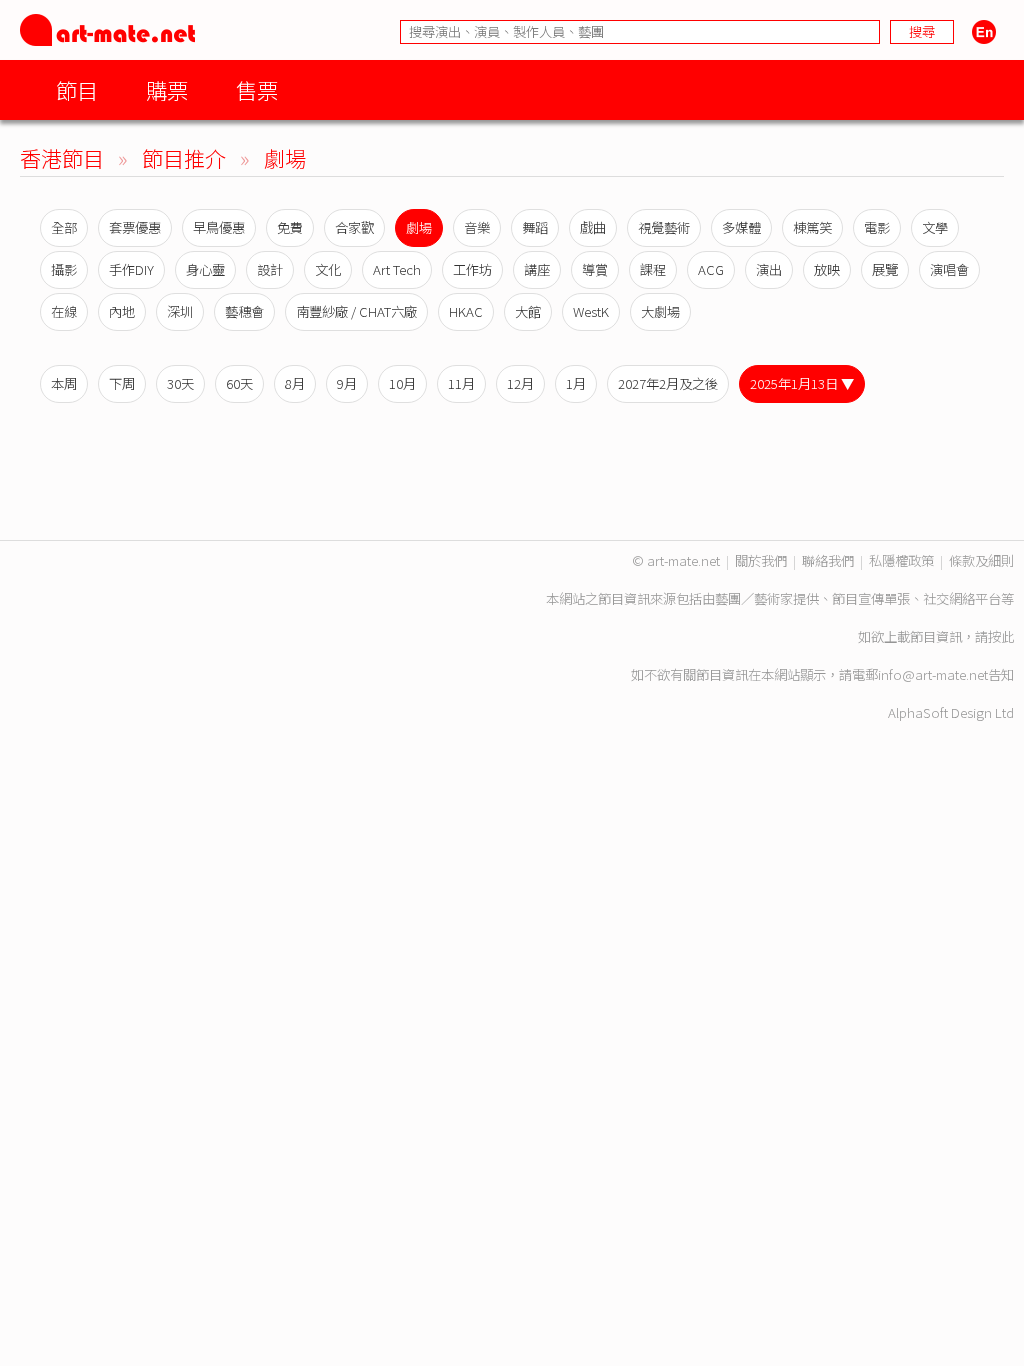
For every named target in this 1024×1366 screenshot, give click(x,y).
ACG (711, 269)
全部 (64, 227)
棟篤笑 (812, 227)
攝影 (64, 269)
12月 (520, 383)
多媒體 (741, 227)
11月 (461, 383)
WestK (591, 311)
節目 (77, 89)
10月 (402, 383)
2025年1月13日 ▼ (802, 383)
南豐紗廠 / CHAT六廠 (356, 311)
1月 (576, 383)
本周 (64, 383)
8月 (295, 383)
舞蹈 (535, 227)
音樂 (477, 227)
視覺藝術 (664, 227)
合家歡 (354, 227)
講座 (537, 269)
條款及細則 (981, 560)
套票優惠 (135, 227)
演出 (769, 269)
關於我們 (761, 560)
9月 (347, 383)
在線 (64, 311)
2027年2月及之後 (668, 383)
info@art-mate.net (933, 674)
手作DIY (131, 269)
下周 (122, 383)
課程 (653, 269)
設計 (270, 269)
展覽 (885, 269)
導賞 (595, 269)
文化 (328, 269)
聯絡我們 (828, 560)
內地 (122, 311)
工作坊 (472, 269)
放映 (827, 269)
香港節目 (62, 157)
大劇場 (660, 311)
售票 (257, 89)
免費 (290, 227)
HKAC (466, 311)
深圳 (180, 311)
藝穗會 (244, 311)
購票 (167, 89)
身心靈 (205, 269)
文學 (935, 227)
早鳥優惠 (219, 227)
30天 (180, 383)
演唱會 (949, 269)
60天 (239, 383)
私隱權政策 (901, 560)
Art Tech (397, 269)
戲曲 (593, 227)
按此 (1001, 636)
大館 (528, 311)
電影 (877, 227)
